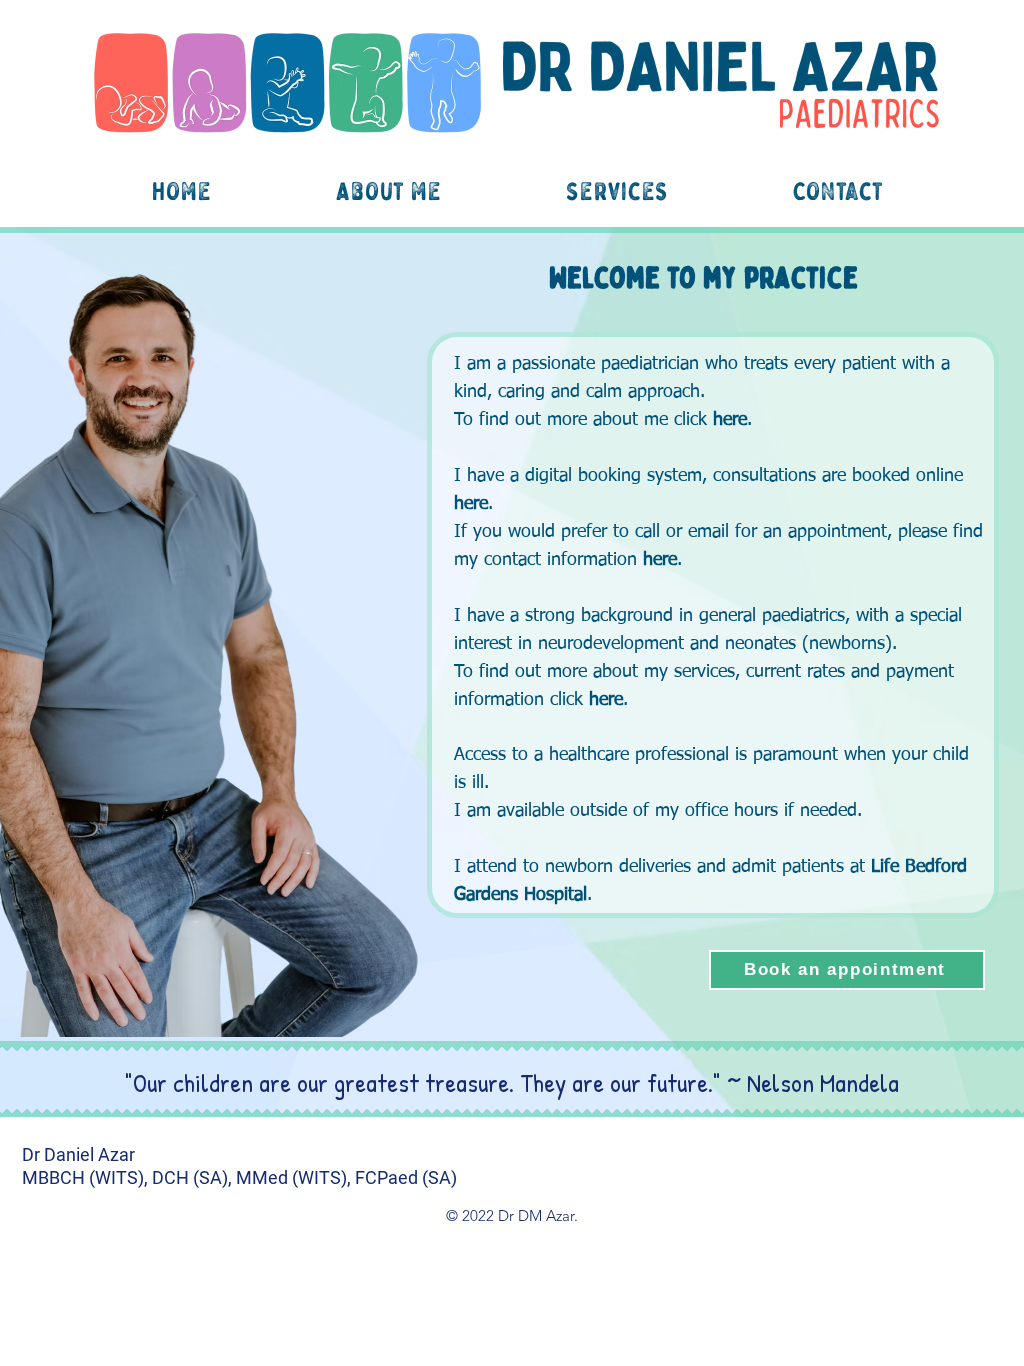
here (730, 420)
